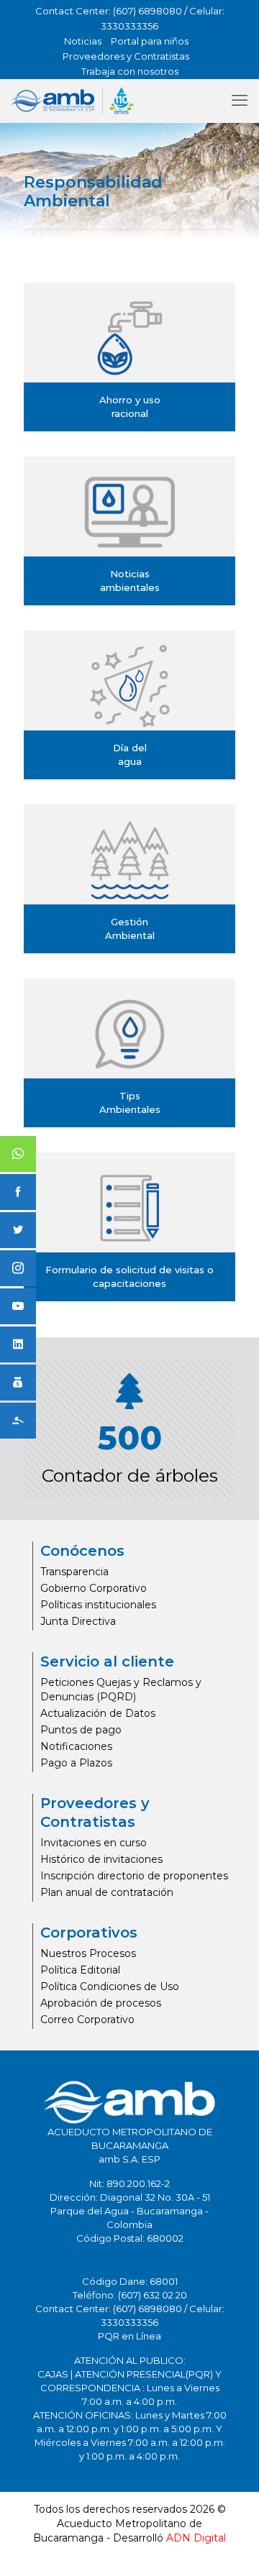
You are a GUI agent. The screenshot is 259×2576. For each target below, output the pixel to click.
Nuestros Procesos (88, 1953)
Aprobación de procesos (101, 2003)
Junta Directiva (78, 1621)
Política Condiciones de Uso (110, 1986)
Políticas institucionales (98, 1605)
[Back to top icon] (230, 2547)
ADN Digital (196, 2538)
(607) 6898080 (147, 11)
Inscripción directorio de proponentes (134, 1876)
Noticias (83, 41)
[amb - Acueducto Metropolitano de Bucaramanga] (72, 101)
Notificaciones (76, 1746)
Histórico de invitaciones (101, 1859)
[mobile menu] (240, 101)
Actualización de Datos (98, 1713)
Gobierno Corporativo (94, 1588)
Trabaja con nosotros (130, 71)
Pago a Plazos (76, 1763)
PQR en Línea (129, 2336)
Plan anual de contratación (107, 1892)
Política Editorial (80, 1970)
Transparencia (74, 1572)
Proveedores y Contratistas (126, 56)
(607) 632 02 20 (153, 2295)
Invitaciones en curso (94, 1843)
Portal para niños (150, 41)
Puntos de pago (81, 1730)
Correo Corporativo (87, 2020)
